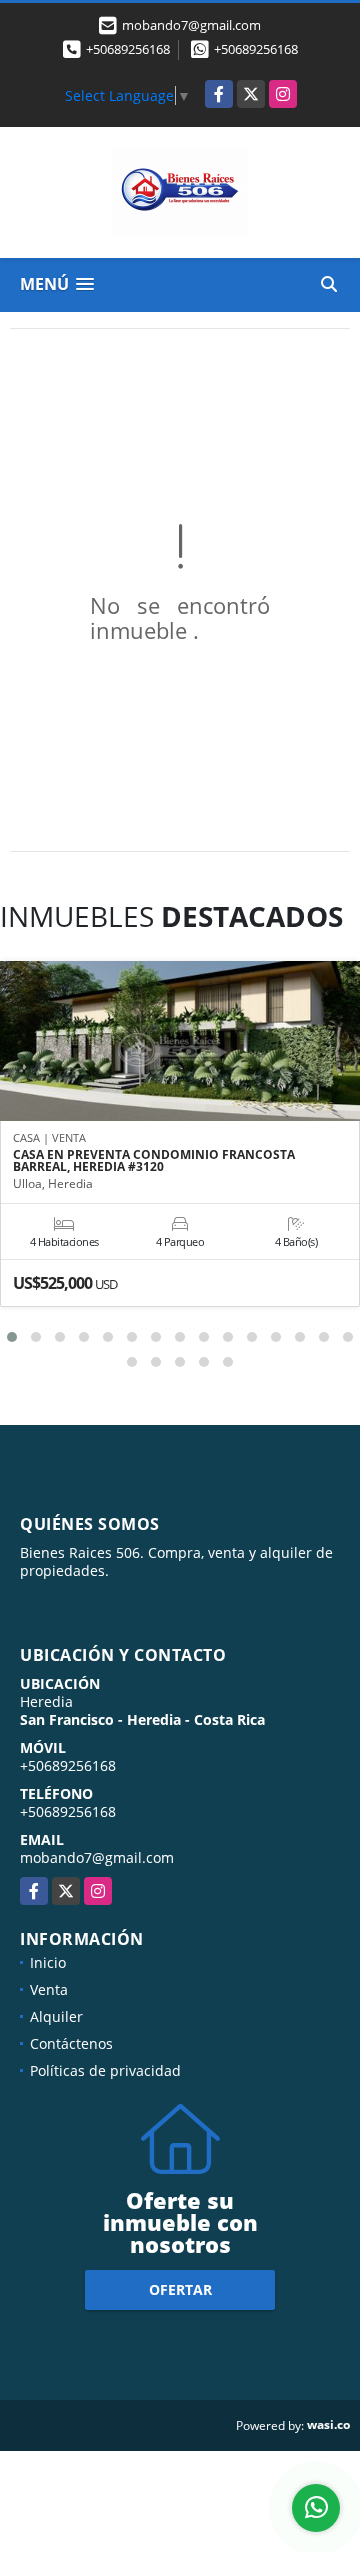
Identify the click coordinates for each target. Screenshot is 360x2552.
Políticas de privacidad (105, 2070)
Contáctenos (71, 2043)
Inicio (48, 1962)
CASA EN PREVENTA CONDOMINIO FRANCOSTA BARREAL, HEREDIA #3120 (154, 1161)
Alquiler (56, 2016)
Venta (49, 1989)
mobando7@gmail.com (97, 1857)
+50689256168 (128, 49)
